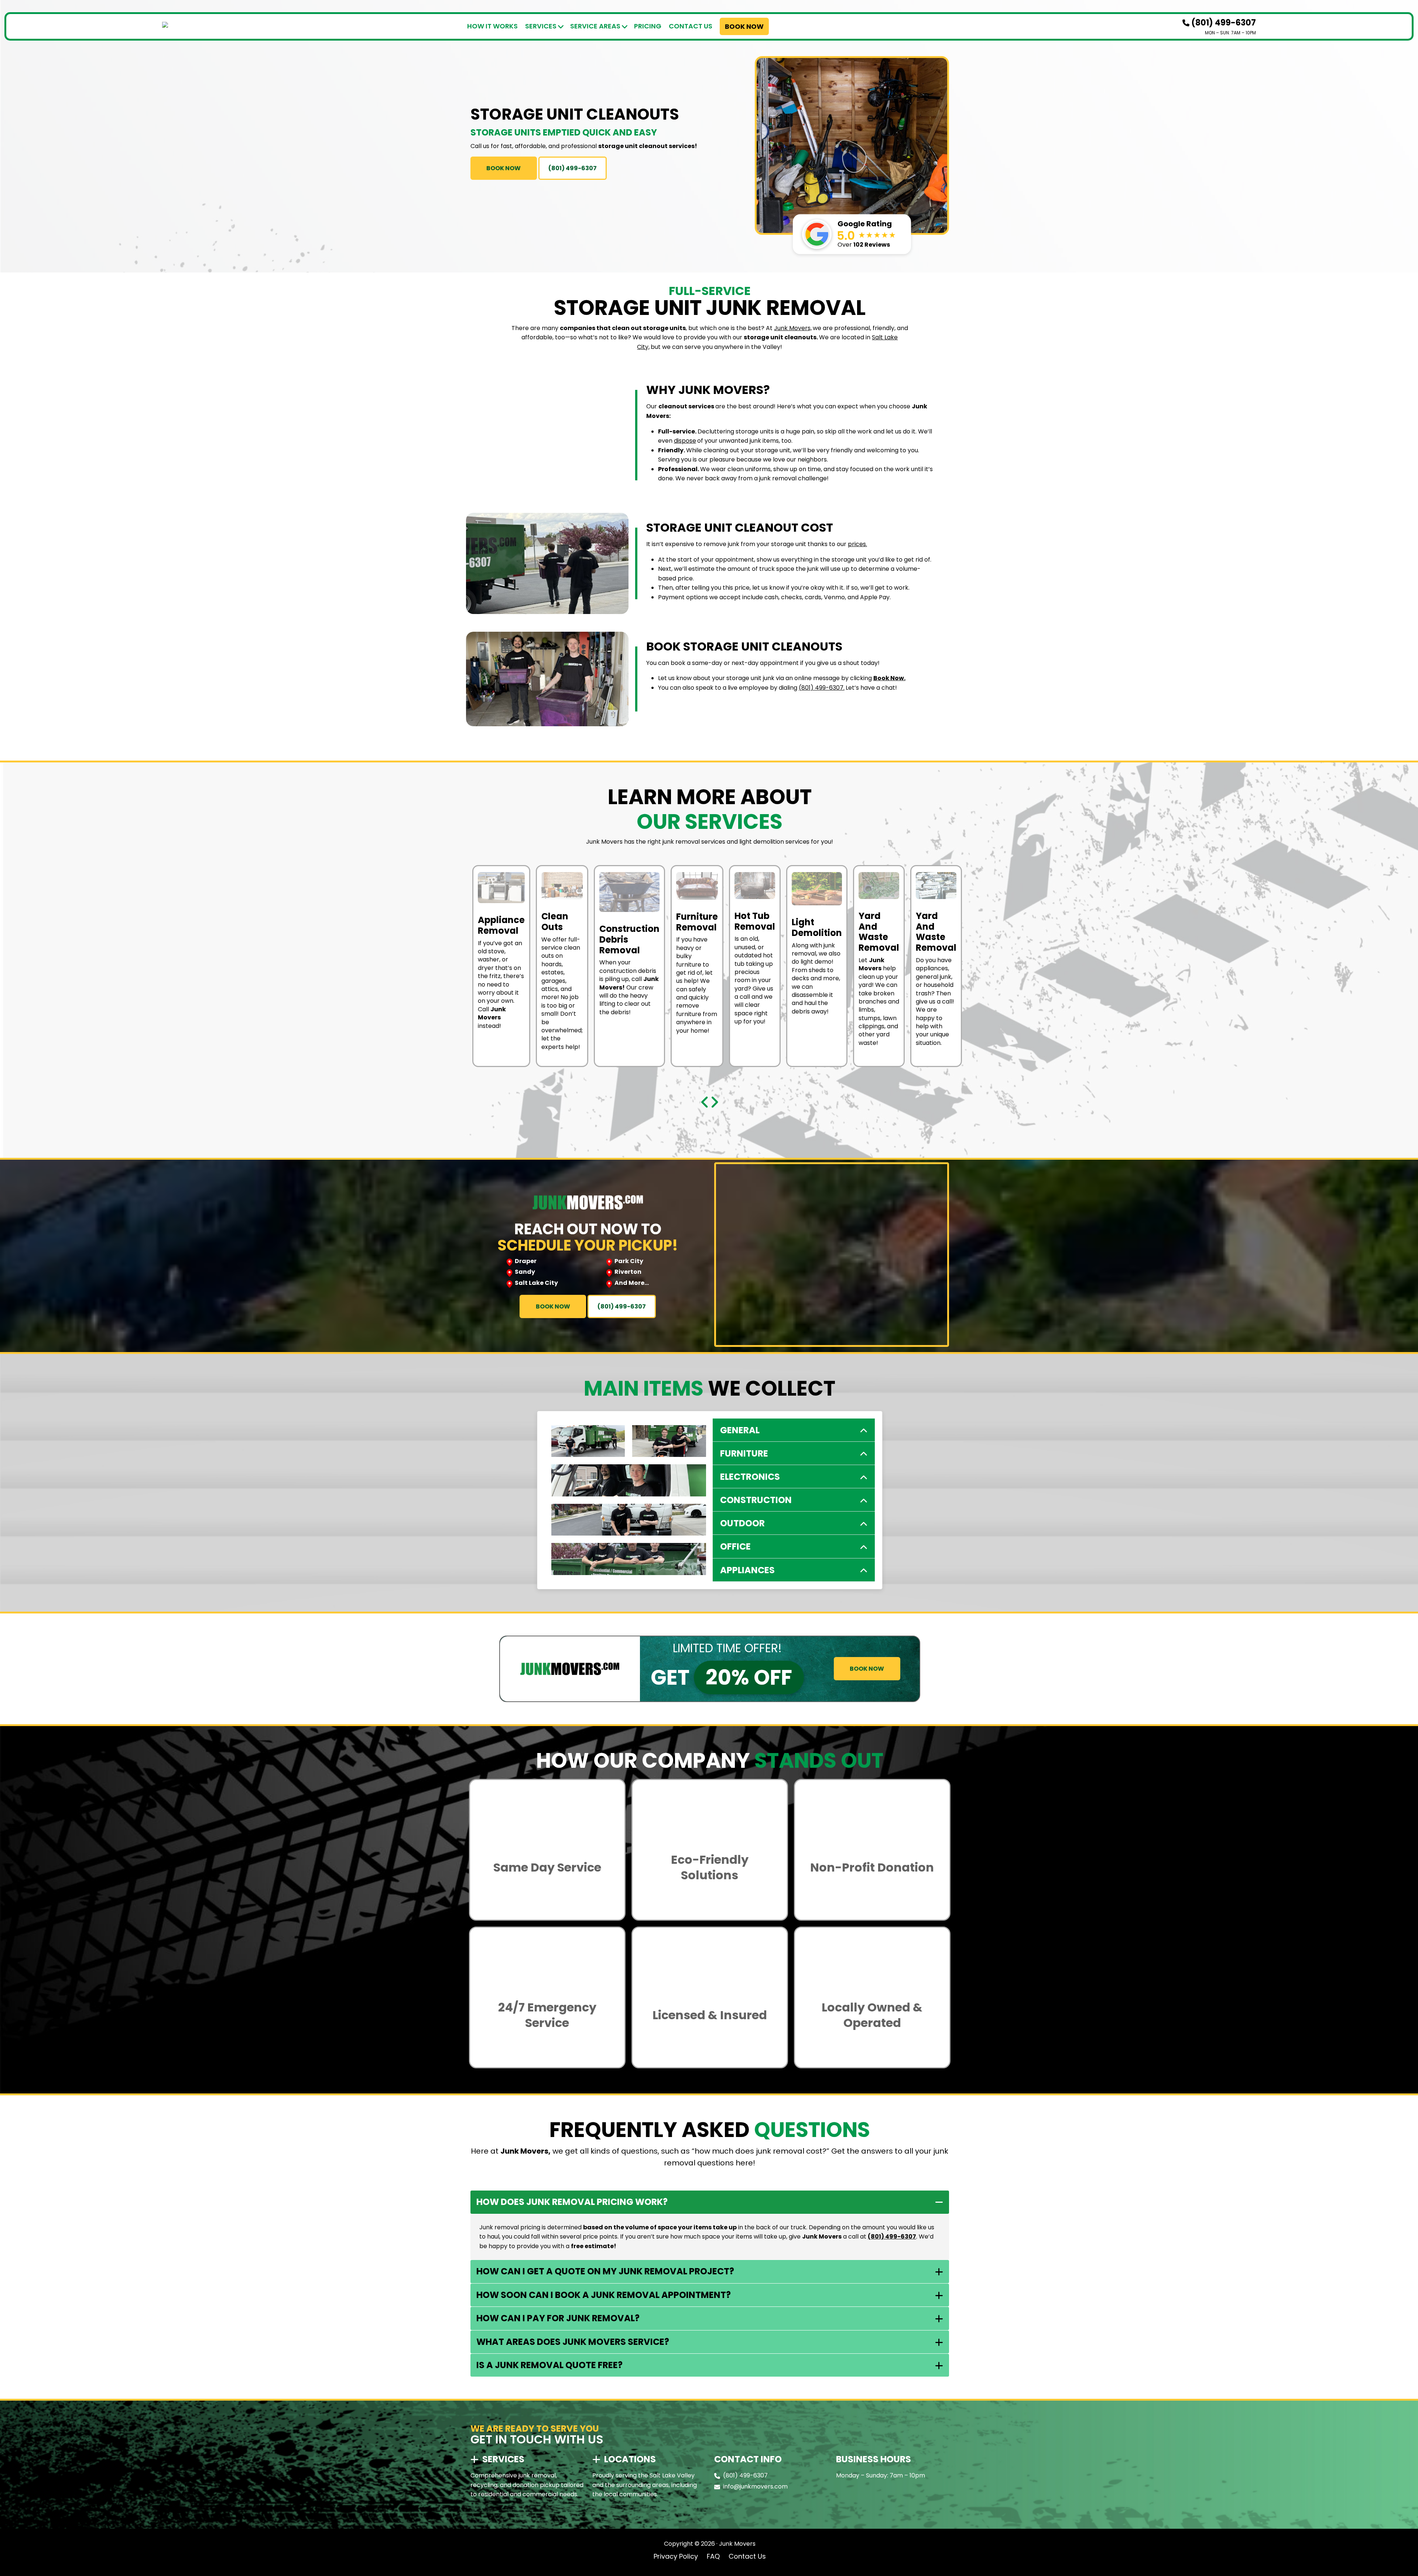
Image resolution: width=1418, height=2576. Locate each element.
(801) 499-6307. (822, 688)
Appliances (747, 1570)
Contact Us (691, 26)
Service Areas (595, 26)
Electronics (750, 1477)
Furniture (744, 1453)
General (740, 1430)
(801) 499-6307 (1223, 23)
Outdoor (742, 1523)
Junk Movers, (793, 328)
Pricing (648, 26)
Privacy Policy (676, 2556)
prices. (857, 544)
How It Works (492, 26)
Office (735, 1546)
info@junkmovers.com (755, 2486)
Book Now (744, 26)
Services (541, 26)
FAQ (713, 2556)
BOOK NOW (504, 168)
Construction (756, 1500)
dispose (685, 441)
